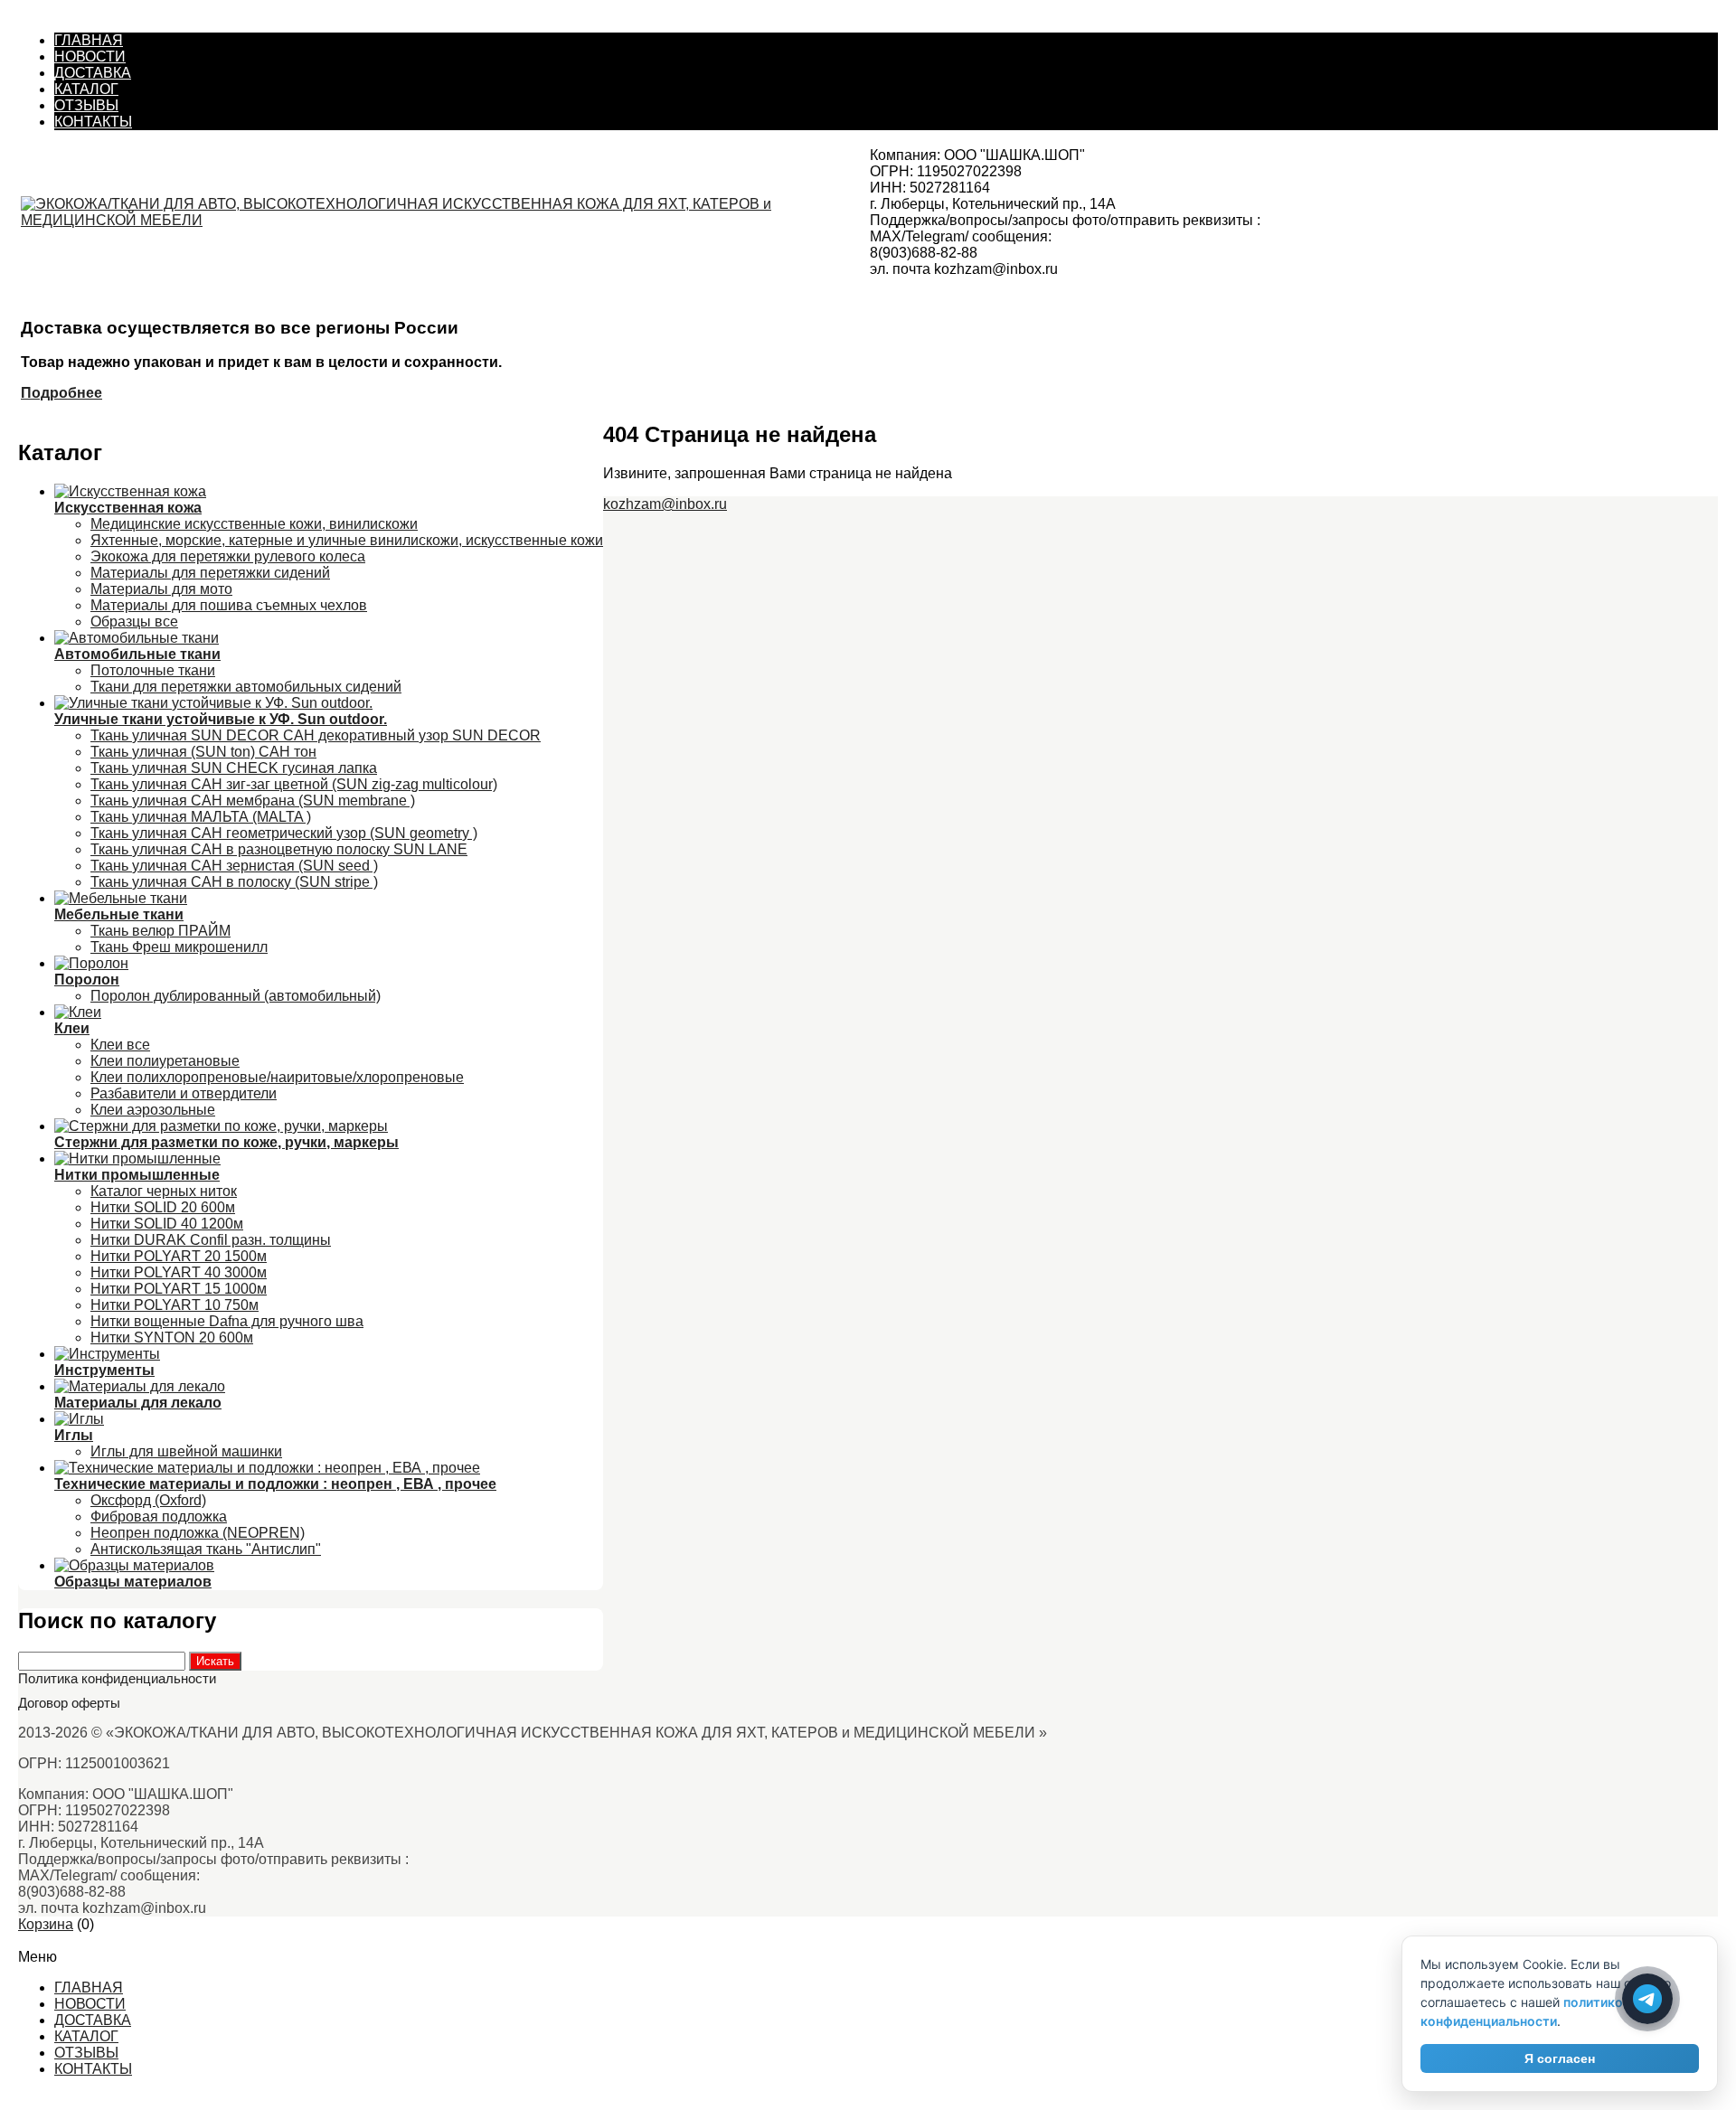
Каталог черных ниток (164, 1191)
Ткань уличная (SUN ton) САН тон (203, 752)
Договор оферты (69, 1703)
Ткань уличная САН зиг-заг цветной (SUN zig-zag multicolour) (294, 784)
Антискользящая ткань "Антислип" (206, 1549)
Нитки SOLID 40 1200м (167, 1224)
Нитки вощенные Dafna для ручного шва (227, 1321)
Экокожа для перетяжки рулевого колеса (228, 556)
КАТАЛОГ (86, 89)
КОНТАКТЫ (93, 122)
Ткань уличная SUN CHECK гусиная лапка (234, 768)
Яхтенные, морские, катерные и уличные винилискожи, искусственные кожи (347, 540)
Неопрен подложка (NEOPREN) (198, 1533)
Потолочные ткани (153, 670)
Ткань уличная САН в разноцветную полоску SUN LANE (279, 849)
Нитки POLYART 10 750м (175, 1305)
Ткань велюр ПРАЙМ (160, 931)
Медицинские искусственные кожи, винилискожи (254, 524)
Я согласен (1560, 2058)
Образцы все (134, 622)
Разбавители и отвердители (184, 1093)
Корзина (46, 1924)
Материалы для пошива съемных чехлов (229, 605)
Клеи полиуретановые (165, 1061)
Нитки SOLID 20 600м (163, 1207)
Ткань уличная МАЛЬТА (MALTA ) (201, 817)
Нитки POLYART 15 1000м (179, 1289)
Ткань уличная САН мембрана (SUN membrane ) (253, 801)
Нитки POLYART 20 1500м (179, 1256)
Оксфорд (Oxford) (148, 1500)
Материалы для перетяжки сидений (210, 573)
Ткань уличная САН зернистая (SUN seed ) (234, 866)
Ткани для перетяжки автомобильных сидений (246, 687)
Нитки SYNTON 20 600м (172, 1338)
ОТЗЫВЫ (86, 105)
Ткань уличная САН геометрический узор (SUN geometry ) (284, 833)
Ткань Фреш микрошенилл (179, 947)
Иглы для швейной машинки (186, 1451)
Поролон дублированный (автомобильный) (236, 996)
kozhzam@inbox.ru (665, 504)
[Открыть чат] (1647, 1999)
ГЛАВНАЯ (89, 40)
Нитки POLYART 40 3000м (179, 1272)
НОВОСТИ (90, 57)
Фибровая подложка (159, 1517)
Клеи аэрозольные (153, 1110)
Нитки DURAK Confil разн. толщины (211, 1240)
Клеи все (120, 1045)
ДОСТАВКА (93, 73)
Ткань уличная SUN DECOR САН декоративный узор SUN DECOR (316, 735)
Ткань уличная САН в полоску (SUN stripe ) (234, 882)
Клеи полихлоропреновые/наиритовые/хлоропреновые (277, 1077)
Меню (38, 1940)
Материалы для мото (161, 589)
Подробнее (61, 393)
